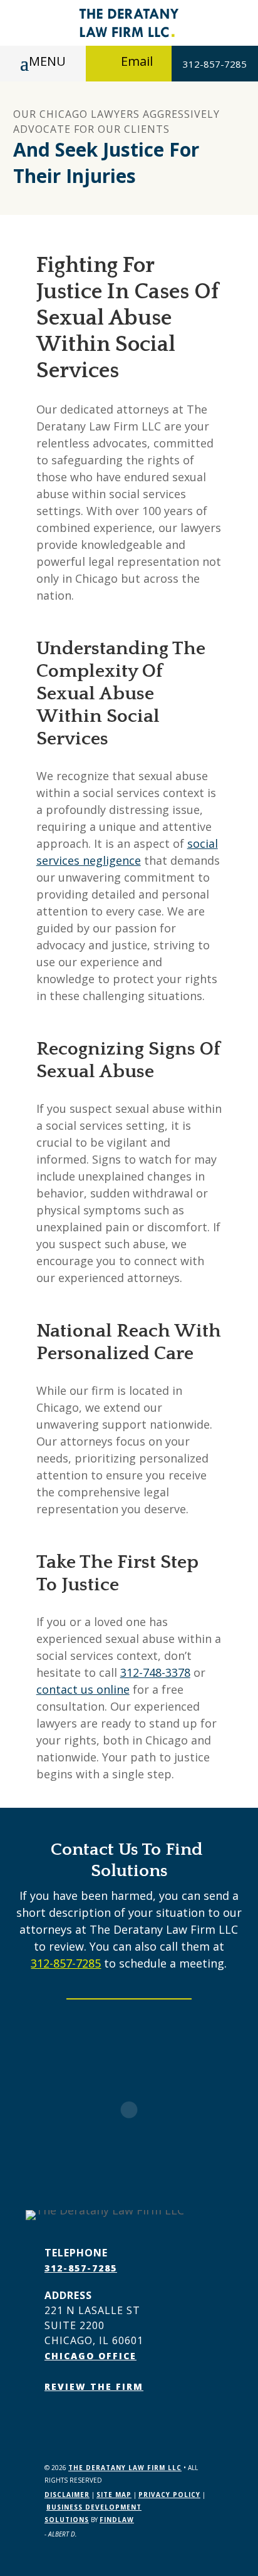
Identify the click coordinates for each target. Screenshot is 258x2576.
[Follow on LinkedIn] (80, 2422)
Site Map (114, 2495)
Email (137, 61)
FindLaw (117, 2520)
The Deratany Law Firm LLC (125, 2468)
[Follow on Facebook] (54, 2422)
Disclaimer (67, 2495)
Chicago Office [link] (90, 2356)
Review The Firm (94, 2386)
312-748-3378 (155, 1672)
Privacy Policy (169, 2495)
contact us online (83, 1689)
